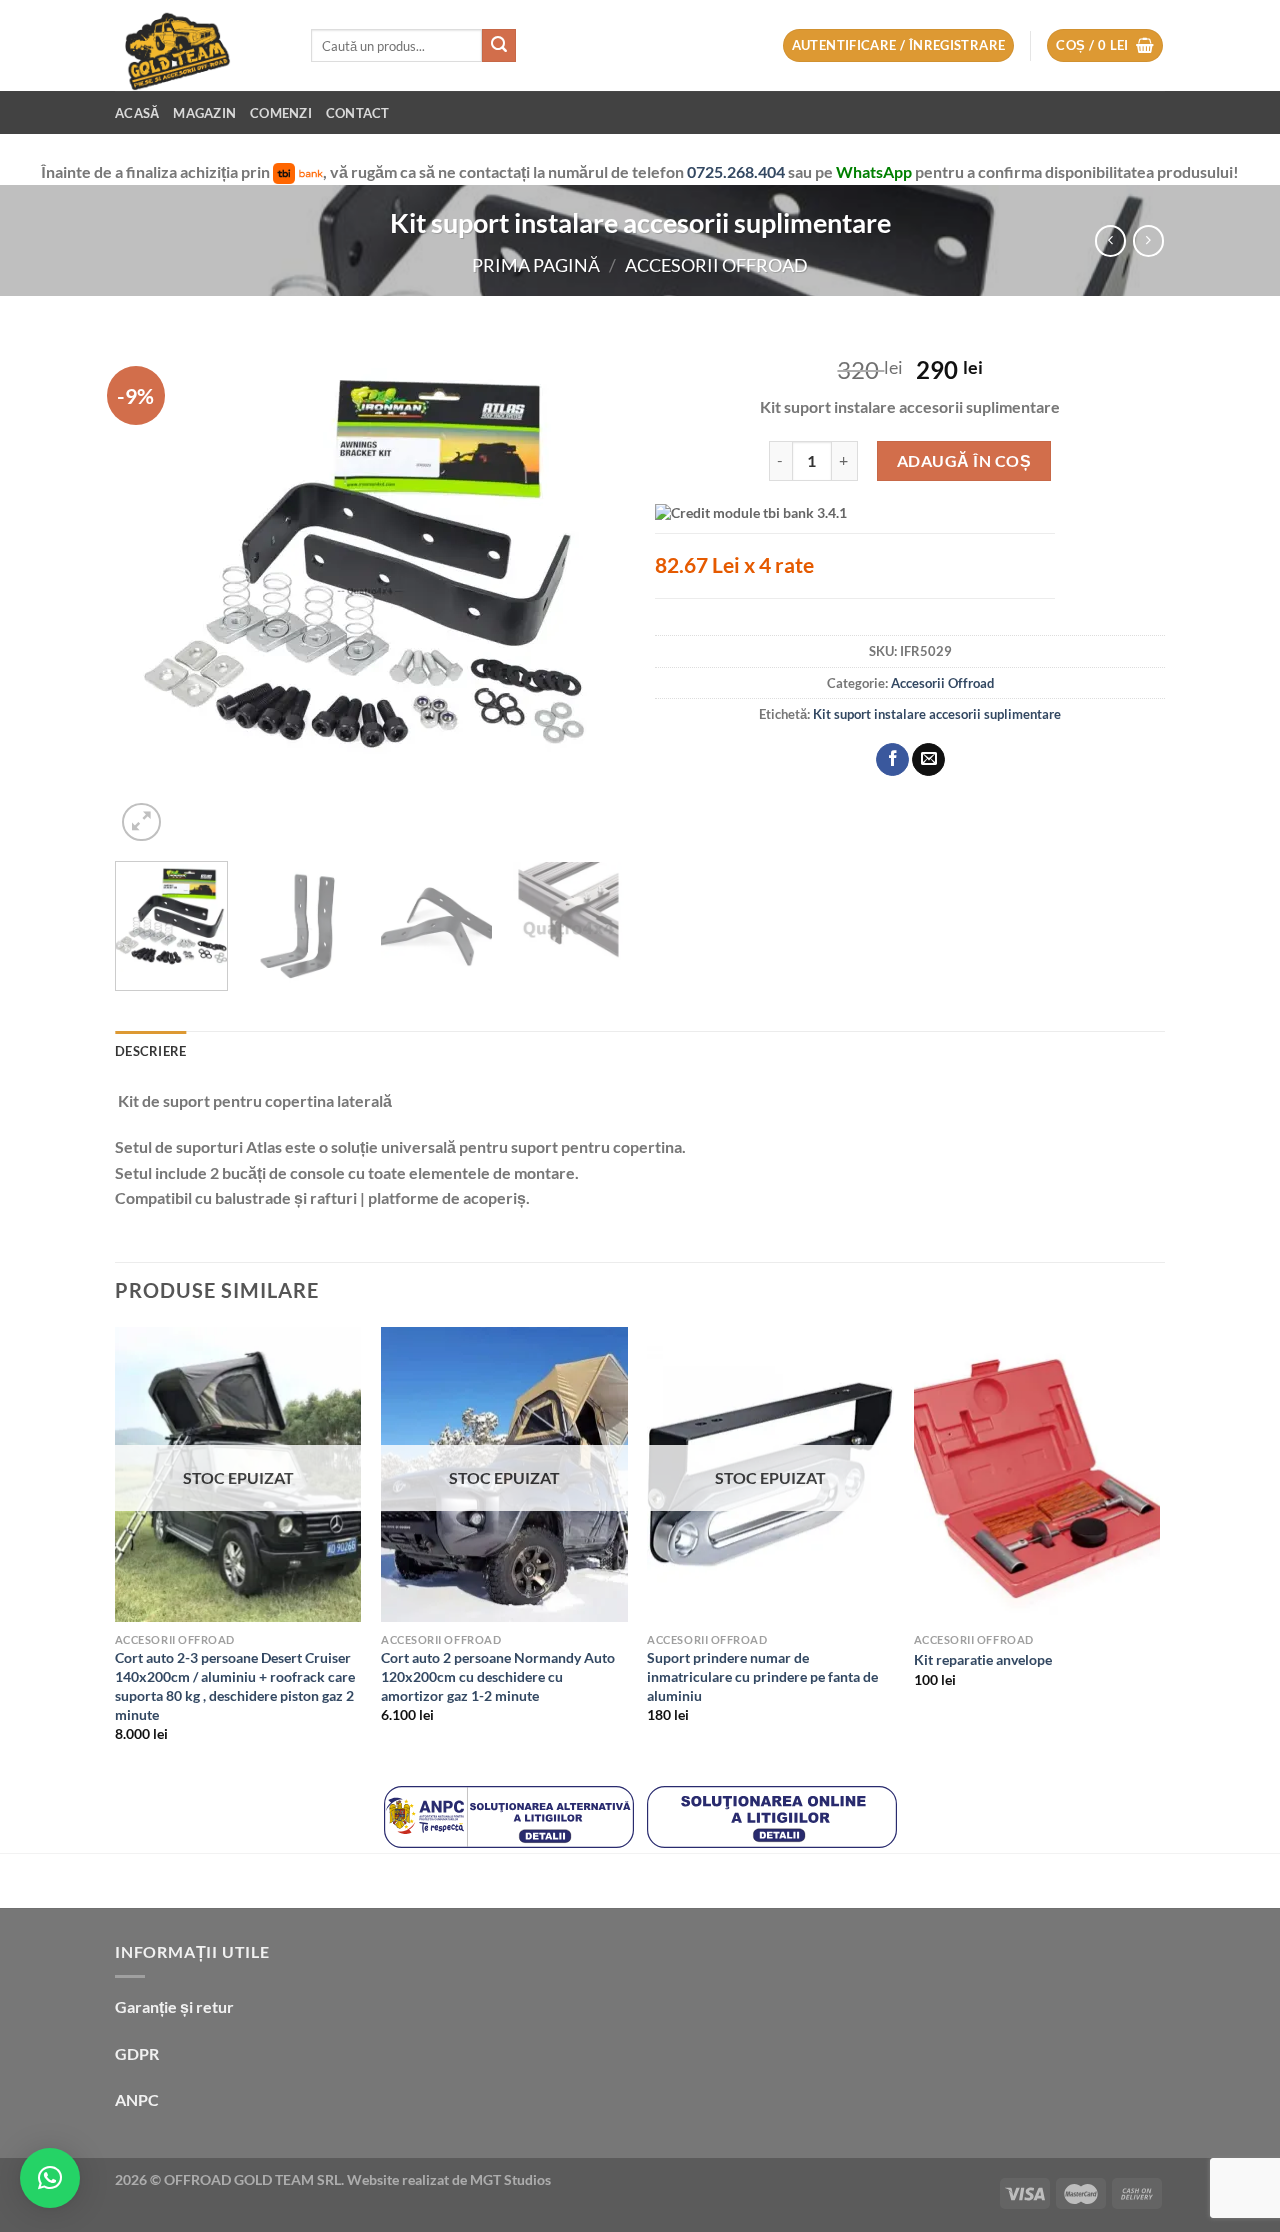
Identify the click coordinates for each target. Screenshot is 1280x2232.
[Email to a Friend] (928, 760)
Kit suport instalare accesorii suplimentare (937, 714)
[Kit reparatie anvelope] (1037, 1475)
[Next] (590, 591)
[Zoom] (141, 822)
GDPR (137, 2053)
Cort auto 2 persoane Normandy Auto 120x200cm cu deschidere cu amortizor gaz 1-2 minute (498, 1676)
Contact (358, 113)
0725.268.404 (737, 171)
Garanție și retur (174, 2006)
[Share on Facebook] (892, 760)
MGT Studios (510, 2179)
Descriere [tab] (150, 1051)
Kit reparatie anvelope (983, 1659)
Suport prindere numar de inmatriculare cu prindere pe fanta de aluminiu (762, 1676)
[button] (50, 2178)
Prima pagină (536, 265)
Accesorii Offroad (716, 265)
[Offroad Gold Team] (198, 45)
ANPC (137, 2099)
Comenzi (281, 113)
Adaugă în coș (964, 460)
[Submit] (499, 46)
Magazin (204, 113)
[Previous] (150, 591)
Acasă (137, 113)
